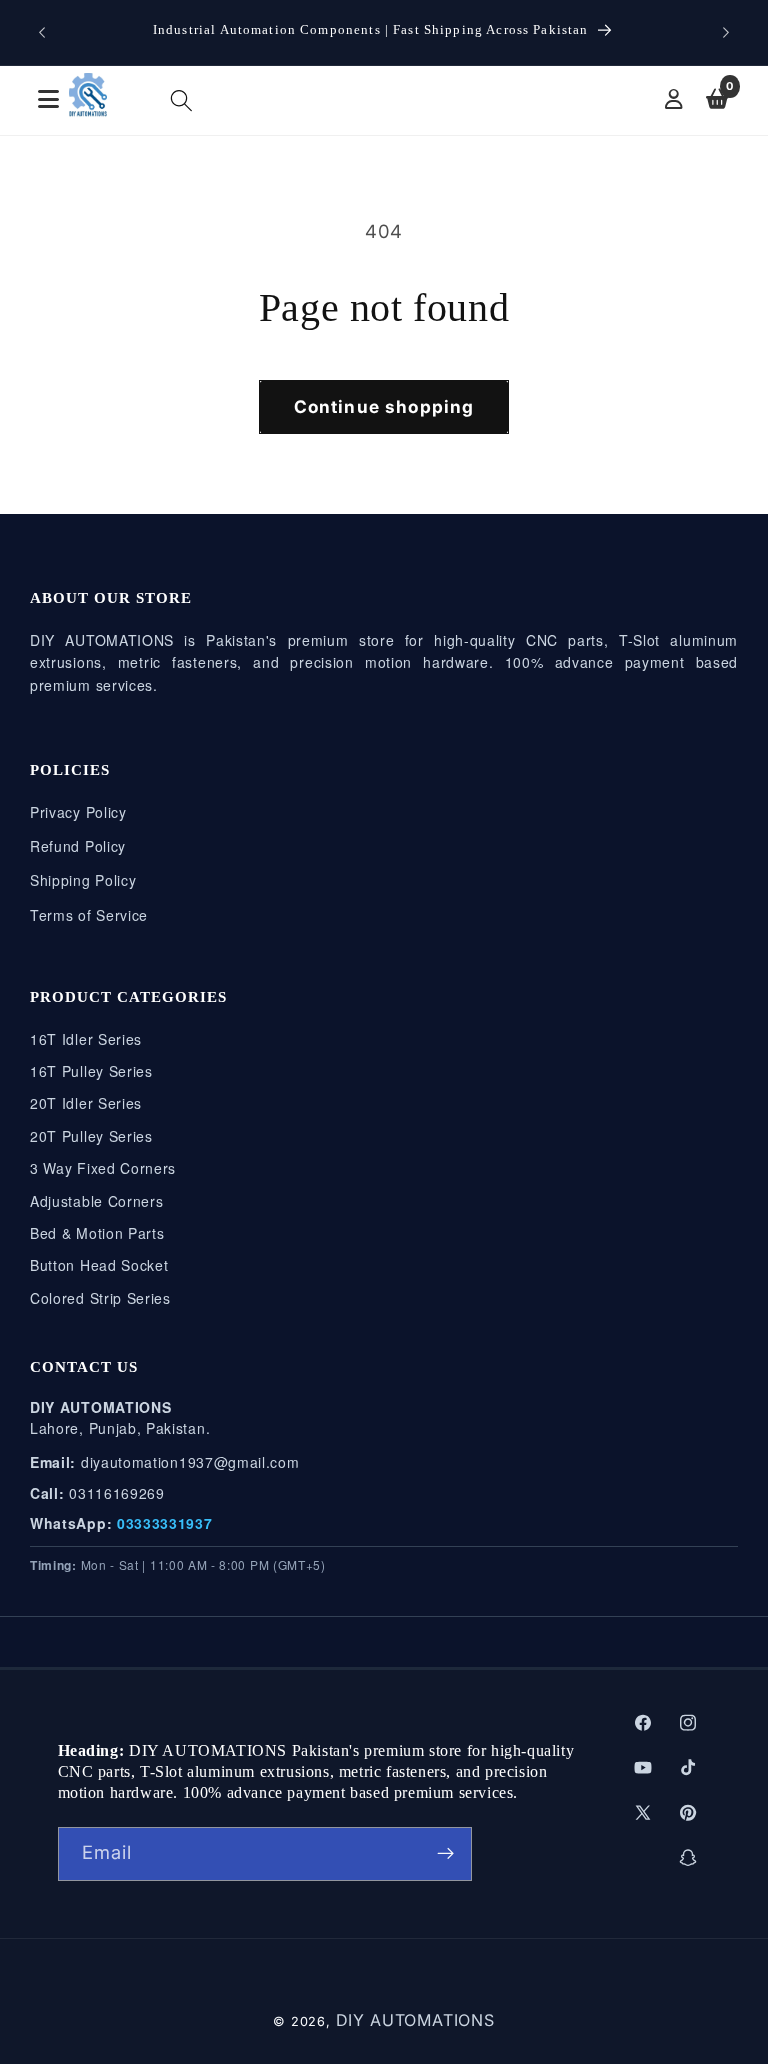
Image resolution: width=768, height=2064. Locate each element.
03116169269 (117, 1493)
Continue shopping (384, 406)
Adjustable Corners (96, 1201)
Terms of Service (89, 915)
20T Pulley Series (91, 1136)
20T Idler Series (86, 1103)
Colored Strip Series (100, 1298)
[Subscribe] (445, 1854)
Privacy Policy (78, 812)
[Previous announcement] (42, 32)
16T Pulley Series (91, 1071)
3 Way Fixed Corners (103, 1168)
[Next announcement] (726, 32)
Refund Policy (78, 846)
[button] (181, 100)
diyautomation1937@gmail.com (190, 1462)
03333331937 (165, 1523)
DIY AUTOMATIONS (415, 2020)
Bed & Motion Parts (97, 1233)
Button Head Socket (99, 1265)
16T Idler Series (86, 1039)
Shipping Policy (83, 880)
